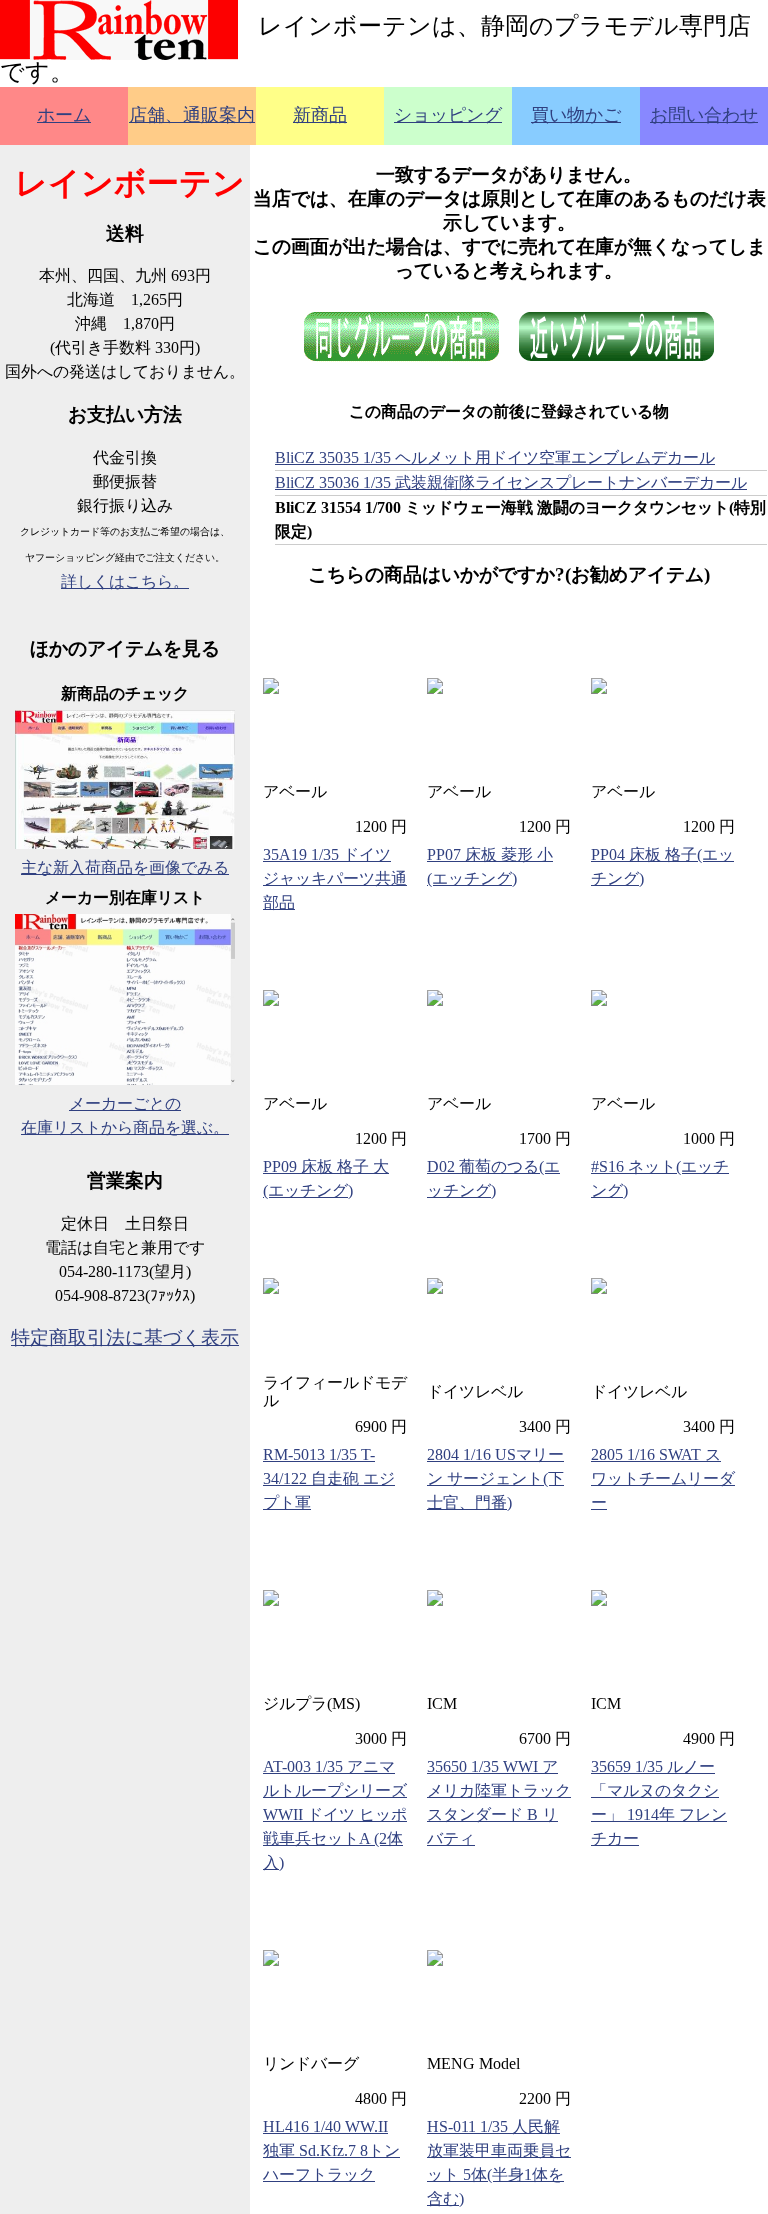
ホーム (64, 115)
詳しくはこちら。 (125, 581)
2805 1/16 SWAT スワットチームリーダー (663, 1478)
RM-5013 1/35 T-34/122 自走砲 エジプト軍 (329, 1478)
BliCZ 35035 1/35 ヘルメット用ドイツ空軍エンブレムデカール (495, 457)
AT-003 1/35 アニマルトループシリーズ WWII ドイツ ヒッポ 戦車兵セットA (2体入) (335, 1814)
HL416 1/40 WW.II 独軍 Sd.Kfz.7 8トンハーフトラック (331, 2150)
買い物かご (576, 115)
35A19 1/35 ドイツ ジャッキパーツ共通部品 (335, 878)
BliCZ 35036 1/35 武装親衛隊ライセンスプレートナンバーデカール (511, 482)
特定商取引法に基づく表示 (125, 1337)
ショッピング (448, 115)
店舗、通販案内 (192, 115)
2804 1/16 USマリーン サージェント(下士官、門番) (495, 1478)
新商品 (320, 115)
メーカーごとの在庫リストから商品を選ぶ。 (125, 1115)
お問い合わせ (704, 115)
